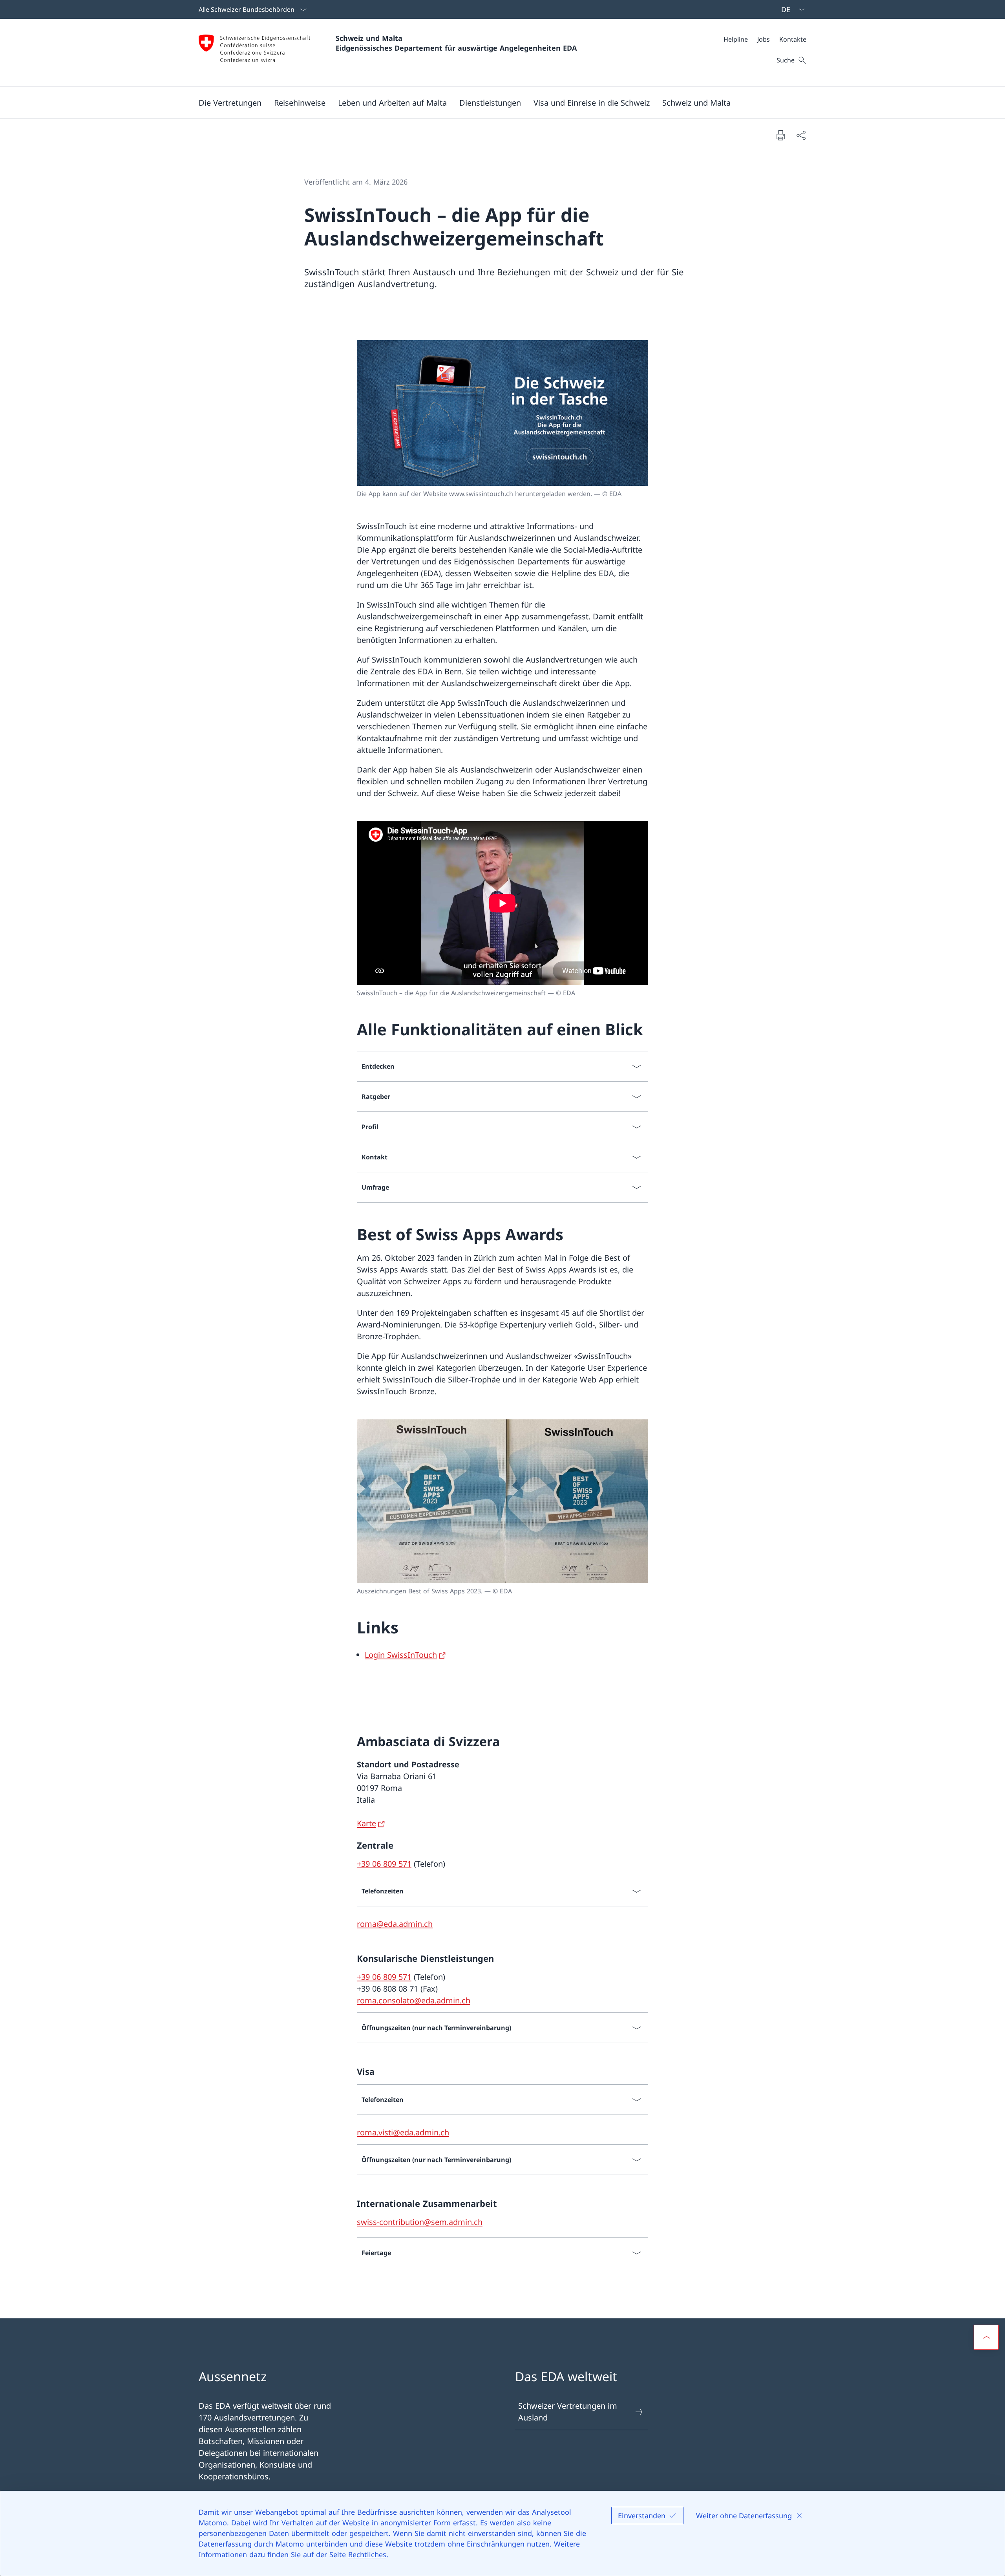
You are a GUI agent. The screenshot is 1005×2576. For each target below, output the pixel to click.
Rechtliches (367, 2554)
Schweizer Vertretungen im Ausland (568, 2412)
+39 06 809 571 (384, 1864)
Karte (366, 1823)
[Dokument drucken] (780, 135)
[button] (230, 103)
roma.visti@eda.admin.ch (403, 2132)
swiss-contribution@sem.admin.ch (420, 2222)
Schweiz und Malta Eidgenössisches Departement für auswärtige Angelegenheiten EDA (456, 43)
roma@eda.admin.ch (395, 1924)
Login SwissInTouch (401, 1655)
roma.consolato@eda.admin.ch (414, 2000)
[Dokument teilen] (801, 135)
